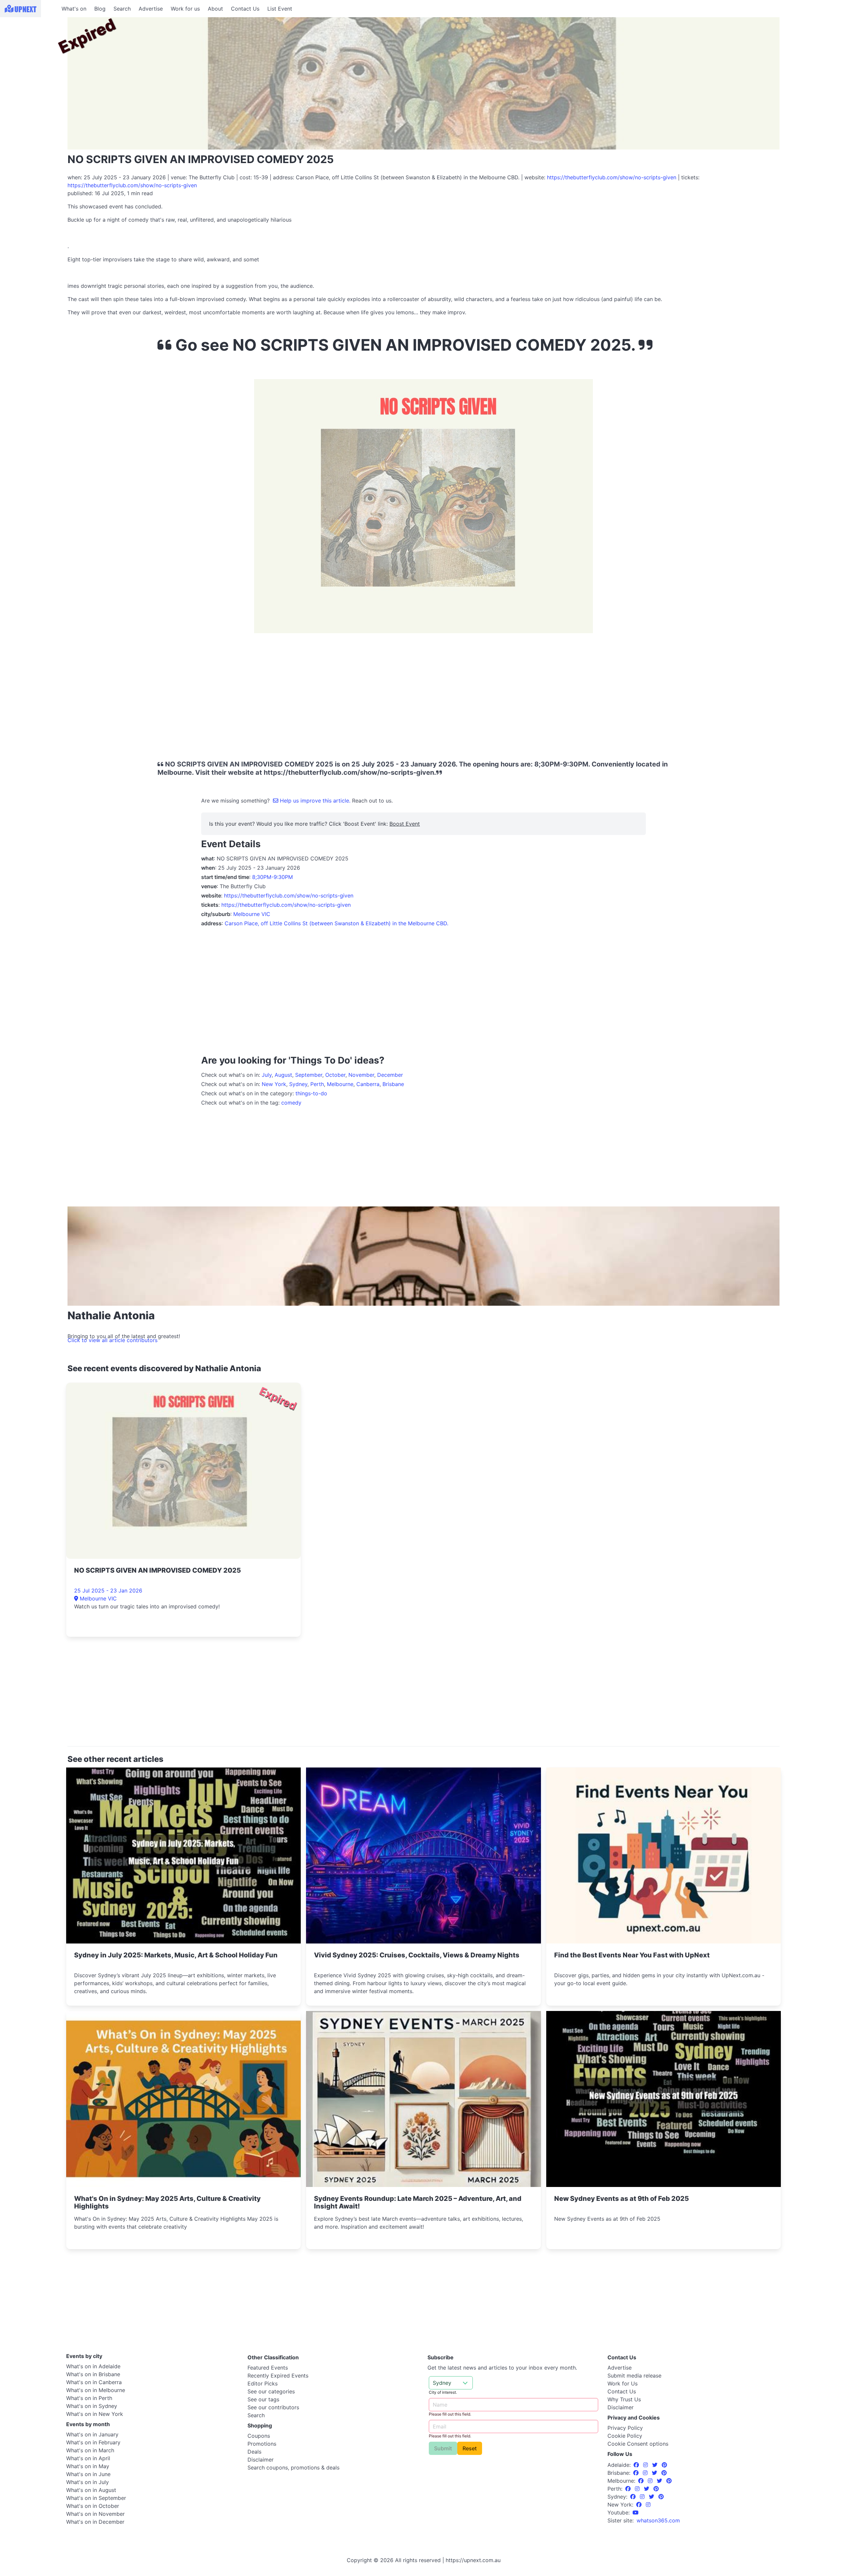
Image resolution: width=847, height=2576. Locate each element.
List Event (280, 9)
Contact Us (245, 9)
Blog (100, 9)
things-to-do (311, 1093)
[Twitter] (656, 2465)
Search (122, 9)
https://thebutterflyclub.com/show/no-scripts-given (612, 177)
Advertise (151, 9)
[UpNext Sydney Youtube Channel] (636, 2512)
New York (274, 1084)
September (309, 1075)
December (390, 1075)
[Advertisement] (30, 59)
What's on (74, 9)
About (215, 9)
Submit (443, 2448)
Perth (317, 1084)
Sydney (298, 1084)
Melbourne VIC (252, 914)
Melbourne (340, 1084)
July (267, 1075)
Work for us (185, 9)
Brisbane (393, 1084)
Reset (470, 2448)
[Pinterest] (664, 2465)
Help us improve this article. (315, 801)
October (335, 1075)
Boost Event (405, 824)
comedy (291, 1103)
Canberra (368, 1084)
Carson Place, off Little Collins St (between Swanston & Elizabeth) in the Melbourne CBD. (336, 923)
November (361, 1075)
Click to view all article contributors (112, 1340)
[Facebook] (637, 2465)
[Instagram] (646, 2465)
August (283, 1075)
